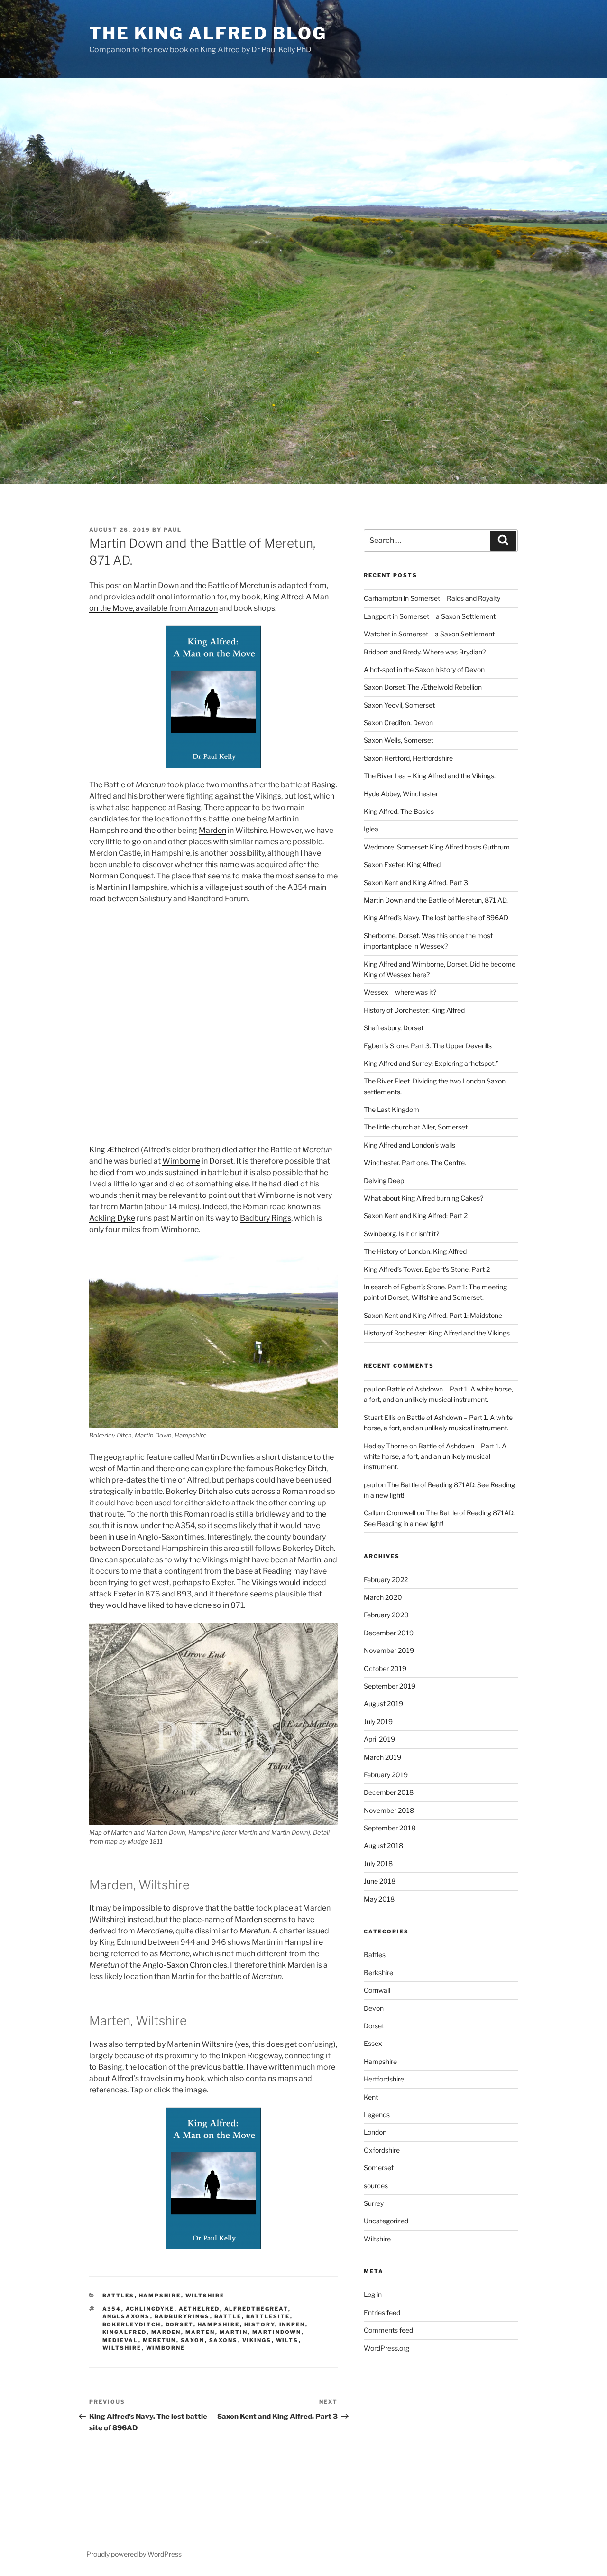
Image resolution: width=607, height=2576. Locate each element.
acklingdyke (150, 2309)
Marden (212, 830)
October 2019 (385, 1668)
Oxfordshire (382, 2150)
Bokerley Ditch (300, 1469)
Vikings (257, 2340)
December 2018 (389, 1792)
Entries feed (382, 2312)
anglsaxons (126, 2316)
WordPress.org (386, 2348)
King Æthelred (114, 1150)
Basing (324, 785)
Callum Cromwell (390, 1513)
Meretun (160, 2340)
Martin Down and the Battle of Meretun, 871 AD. (436, 900)
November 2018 (389, 1810)
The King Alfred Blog (208, 33)
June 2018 (380, 1881)
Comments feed (388, 2330)
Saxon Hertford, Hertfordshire (408, 758)
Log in (373, 2294)
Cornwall (377, 1990)
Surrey (374, 2203)
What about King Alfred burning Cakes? (423, 1198)
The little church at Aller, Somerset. (416, 1127)
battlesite (268, 2316)
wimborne (166, 2348)
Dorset (374, 2026)
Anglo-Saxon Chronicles (185, 1965)
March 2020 (383, 1597)
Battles (119, 2296)
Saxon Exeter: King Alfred (402, 864)
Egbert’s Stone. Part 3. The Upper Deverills (428, 1046)
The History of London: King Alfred (415, 1251)
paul (173, 530)
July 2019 (378, 1722)
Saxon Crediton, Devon (398, 723)
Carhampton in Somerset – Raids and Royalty (432, 598)
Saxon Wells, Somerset (399, 740)
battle (228, 2316)
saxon (193, 2340)
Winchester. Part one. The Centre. (415, 1162)
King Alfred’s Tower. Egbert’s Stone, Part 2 (427, 1269)
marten (200, 2332)
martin (234, 2332)
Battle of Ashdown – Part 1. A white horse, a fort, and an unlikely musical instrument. (435, 1456)
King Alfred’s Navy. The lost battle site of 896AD (436, 918)
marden (166, 2332)
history (260, 2324)
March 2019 (382, 1757)
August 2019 (383, 1703)
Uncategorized (386, 2221)
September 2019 (390, 1686)
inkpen (292, 2324)
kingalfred (125, 2332)
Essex (373, 2043)
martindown (277, 2332)
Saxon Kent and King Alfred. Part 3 (416, 882)
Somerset (379, 2168)
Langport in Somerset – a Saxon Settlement (430, 616)
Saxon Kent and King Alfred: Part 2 (416, 1216)
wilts (287, 2340)
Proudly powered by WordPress (134, 2554)
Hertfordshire (384, 2079)
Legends (377, 2114)
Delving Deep (384, 1181)
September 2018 (390, 1828)
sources (376, 2186)
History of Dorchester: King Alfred (414, 1010)
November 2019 (389, 1650)
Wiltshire (205, 2296)
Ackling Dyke (112, 1218)
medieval (120, 2340)
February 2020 (386, 1615)
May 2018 (379, 1899)
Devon (374, 2008)
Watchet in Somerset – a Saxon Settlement (429, 634)
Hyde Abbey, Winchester (401, 794)
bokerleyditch (132, 2324)
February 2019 (386, 1775)
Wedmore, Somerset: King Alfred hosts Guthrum (437, 847)
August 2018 (383, 1845)
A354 (112, 2309)
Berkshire (378, 1973)
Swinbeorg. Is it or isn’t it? (401, 1234)
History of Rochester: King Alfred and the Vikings (437, 1333)
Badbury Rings (266, 1218)
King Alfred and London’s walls (409, 1145)
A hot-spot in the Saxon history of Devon (424, 669)
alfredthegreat (256, 2309)
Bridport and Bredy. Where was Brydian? (425, 652)
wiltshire (122, 2348)
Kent (371, 2097)
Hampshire (160, 2296)
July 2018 (378, 1863)
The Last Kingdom (391, 1109)
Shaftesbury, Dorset (394, 1028)
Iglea (371, 829)
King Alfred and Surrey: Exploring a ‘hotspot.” (431, 1063)
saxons (224, 2340)
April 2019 (379, 1739)
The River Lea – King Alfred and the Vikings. (430, 776)
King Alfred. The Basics (399, 811)
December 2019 (389, 1633)
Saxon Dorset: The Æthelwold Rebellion (423, 687)
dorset (179, 2324)
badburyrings (182, 2316)
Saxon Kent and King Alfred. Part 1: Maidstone (433, 1315)
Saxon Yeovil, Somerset (399, 705)
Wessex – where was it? (400, 992)
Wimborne (181, 1161)
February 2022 (386, 1580)
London (375, 2132)
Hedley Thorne (386, 1446)
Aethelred (199, 2309)
